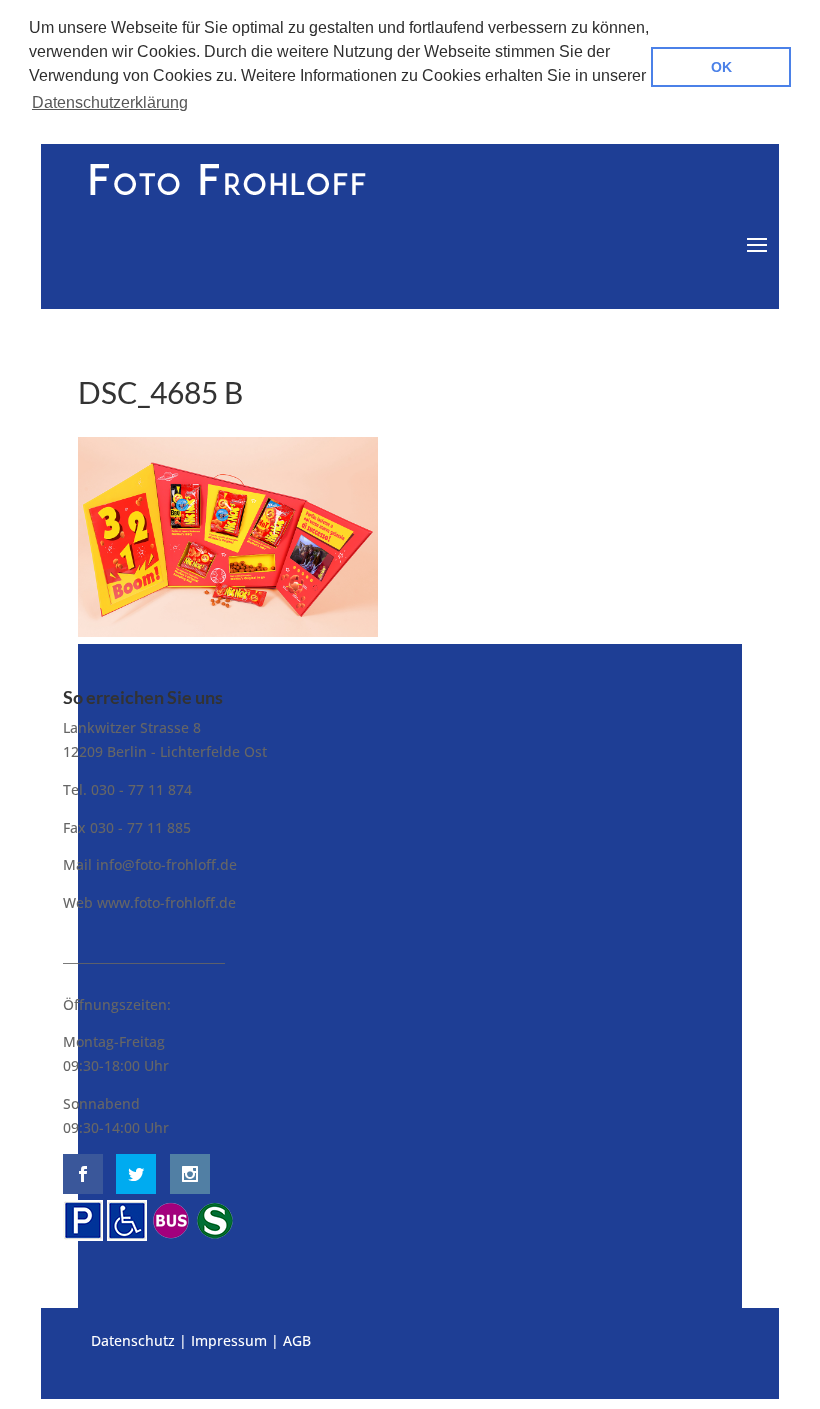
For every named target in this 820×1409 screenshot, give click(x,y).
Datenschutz (133, 1340)
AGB (297, 1340)
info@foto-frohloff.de (166, 864)
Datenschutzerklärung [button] (110, 102)
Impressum (229, 1340)
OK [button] (721, 67)
